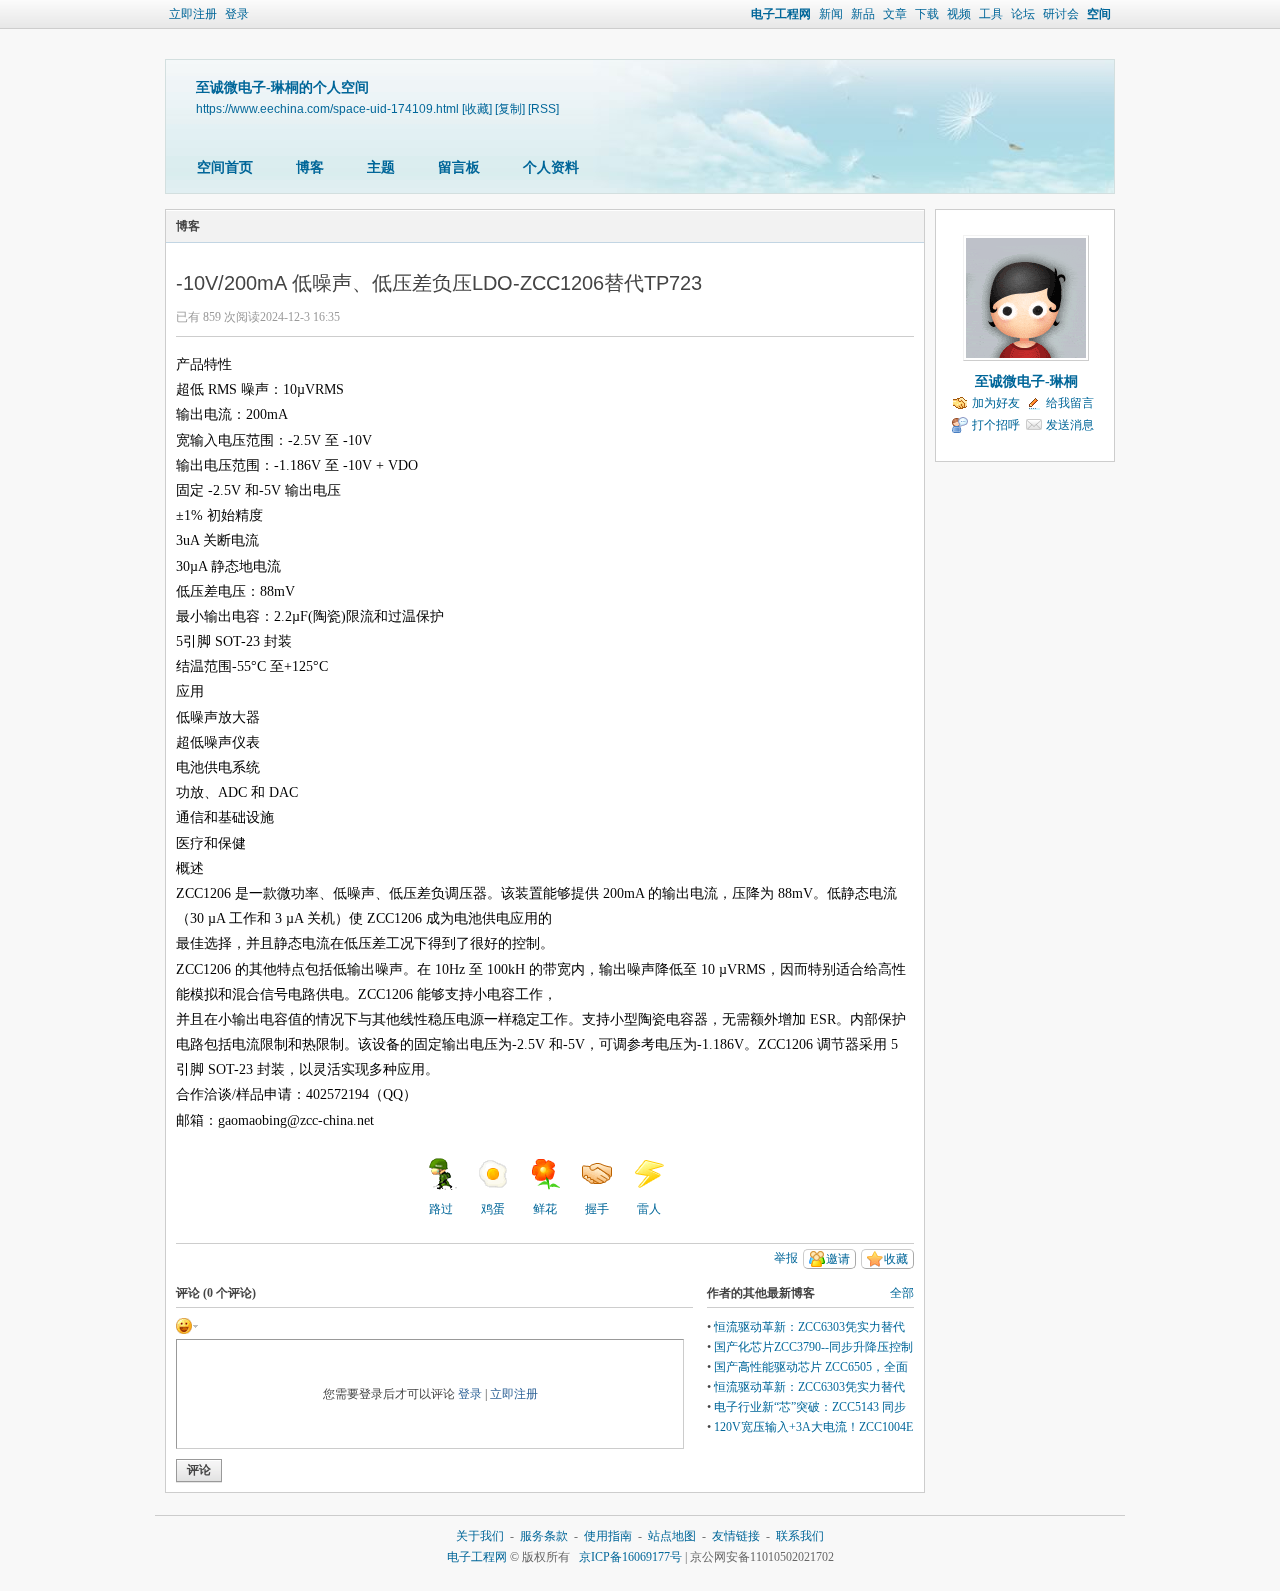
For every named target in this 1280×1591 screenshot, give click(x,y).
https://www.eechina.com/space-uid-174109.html (327, 108)
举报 (786, 1258)
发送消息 (1070, 425)
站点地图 (672, 1536)
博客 (310, 167)
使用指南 (608, 1536)
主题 (381, 167)
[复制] (510, 108)
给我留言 (1070, 403)
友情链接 (736, 1536)
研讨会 (1061, 14)
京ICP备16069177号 (630, 1557)
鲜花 (545, 1209)
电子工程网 (781, 14)
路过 (441, 1209)
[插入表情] (187, 1325)
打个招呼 (996, 425)
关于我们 (480, 1536)
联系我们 (800, 1536)
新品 (863, 14)
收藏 (896, 1259)
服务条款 (544, 1536)
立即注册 (193, 14)
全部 (902, 1293)
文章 (895, 14)
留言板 (459, 167)
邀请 (838, 1259)
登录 (237, 14)
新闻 (831, 14)
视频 (959, 14)
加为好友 (996, 403)
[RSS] (543, 108)
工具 (991, 14)
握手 (597, 1209)
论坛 (1023, 14)
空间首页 (225, 167)
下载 (927, 14)
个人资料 (551, 167)
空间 (1099, 14)
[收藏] (477, 108)
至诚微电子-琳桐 (1026, 381)
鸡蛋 (493, 1209)
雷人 (649, 1209)
